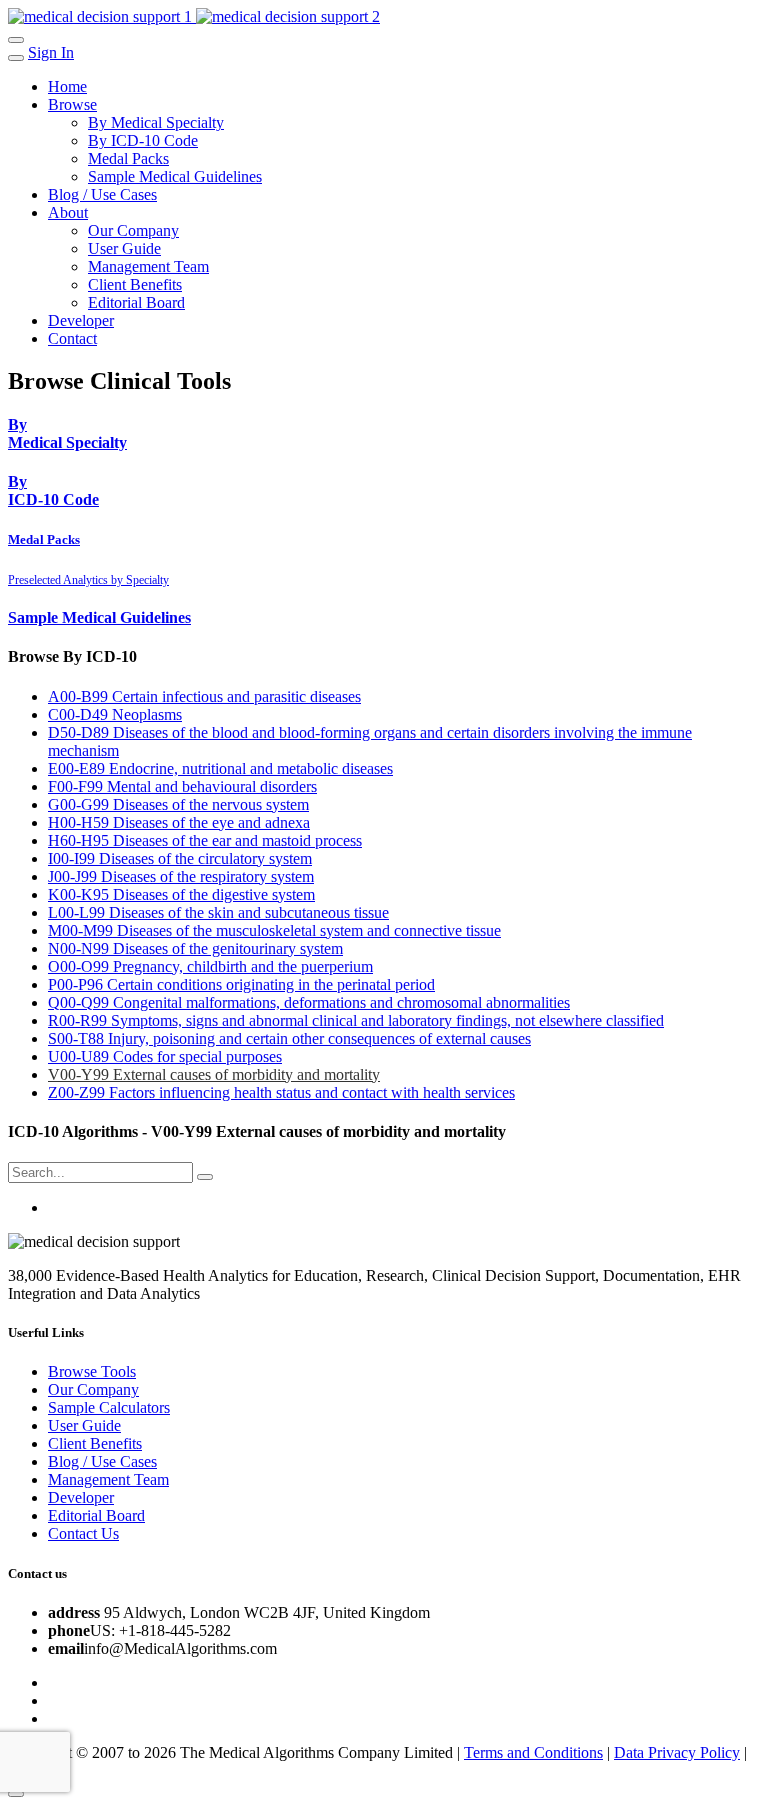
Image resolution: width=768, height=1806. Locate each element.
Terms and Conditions (533, 1752)
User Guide (124, 248)
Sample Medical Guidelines (175, 176)
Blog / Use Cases (102, 194)
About (68, 212)
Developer (81, 320)
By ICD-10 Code (143, 140)
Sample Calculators (109, 1407)
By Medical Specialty (156, 122)
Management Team (148, 266)
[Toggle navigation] (16, 40)
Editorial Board (136, 302)
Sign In (51, 52)
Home (67, 86)
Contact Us (83, 1533)
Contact (72, 338)
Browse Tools (92, 1371)
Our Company (133, 230)
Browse (72, 104)
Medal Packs (128, 158)
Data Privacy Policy (677, 1752)
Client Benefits (135, 284)
